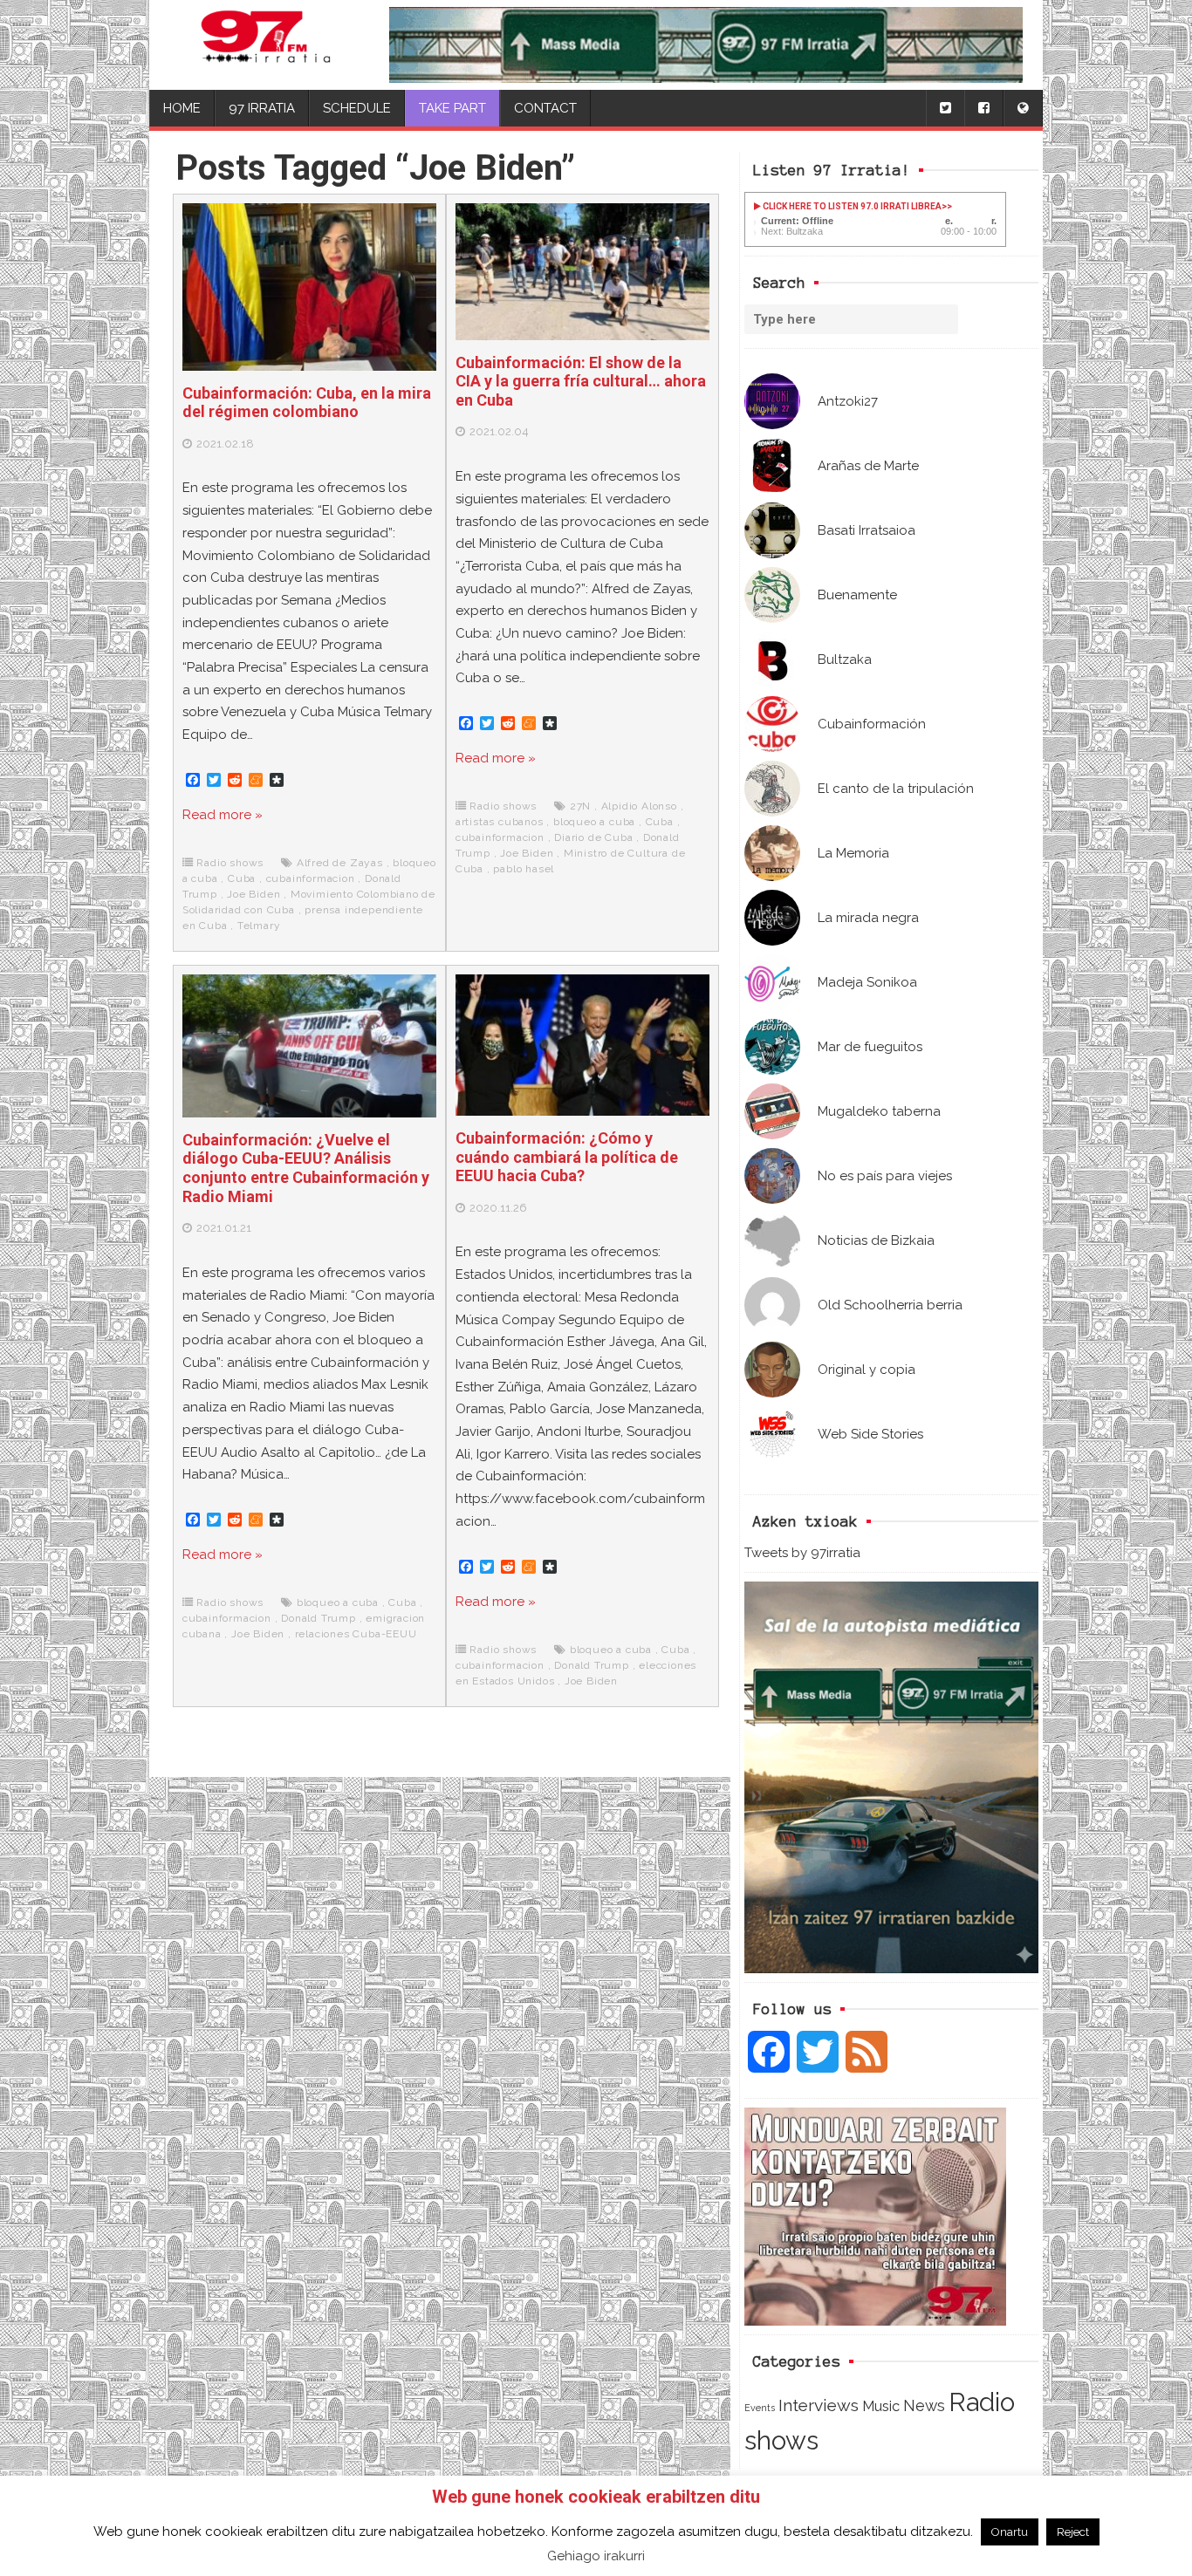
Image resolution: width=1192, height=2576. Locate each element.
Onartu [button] (1010, 2532)
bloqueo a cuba (594, 822)
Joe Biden (253, 894)
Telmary (259, 926)
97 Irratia (262, 108)
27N (580, 806)
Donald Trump (319, 1618)
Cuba (242, 878)
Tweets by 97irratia (802, 1553)
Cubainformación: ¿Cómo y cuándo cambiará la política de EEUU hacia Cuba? (567, 1157)
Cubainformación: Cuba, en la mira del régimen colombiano (307, 403)
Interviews (819, 2405)
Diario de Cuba (593, 837)
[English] (1023, 109)
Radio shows (230, 863)
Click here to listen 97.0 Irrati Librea (851, 206)
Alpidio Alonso (639, 806)
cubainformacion (311, 878)
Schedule (357, 108)
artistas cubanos (500, 822)
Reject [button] (1073, 2532)
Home (182, 108)
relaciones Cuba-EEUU (356, 1634)
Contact (545, 108)
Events (760, 2408)
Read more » (223, 815)
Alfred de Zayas (340, 863)
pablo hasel (524, 869)
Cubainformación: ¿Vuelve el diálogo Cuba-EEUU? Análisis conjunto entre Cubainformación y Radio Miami (306, 1168)
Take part (452, 108)
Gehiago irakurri (596, 2556)
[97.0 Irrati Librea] (266, 45)
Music (881, 2406)
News (924, 2405)
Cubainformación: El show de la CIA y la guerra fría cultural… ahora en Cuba (581, 381)
